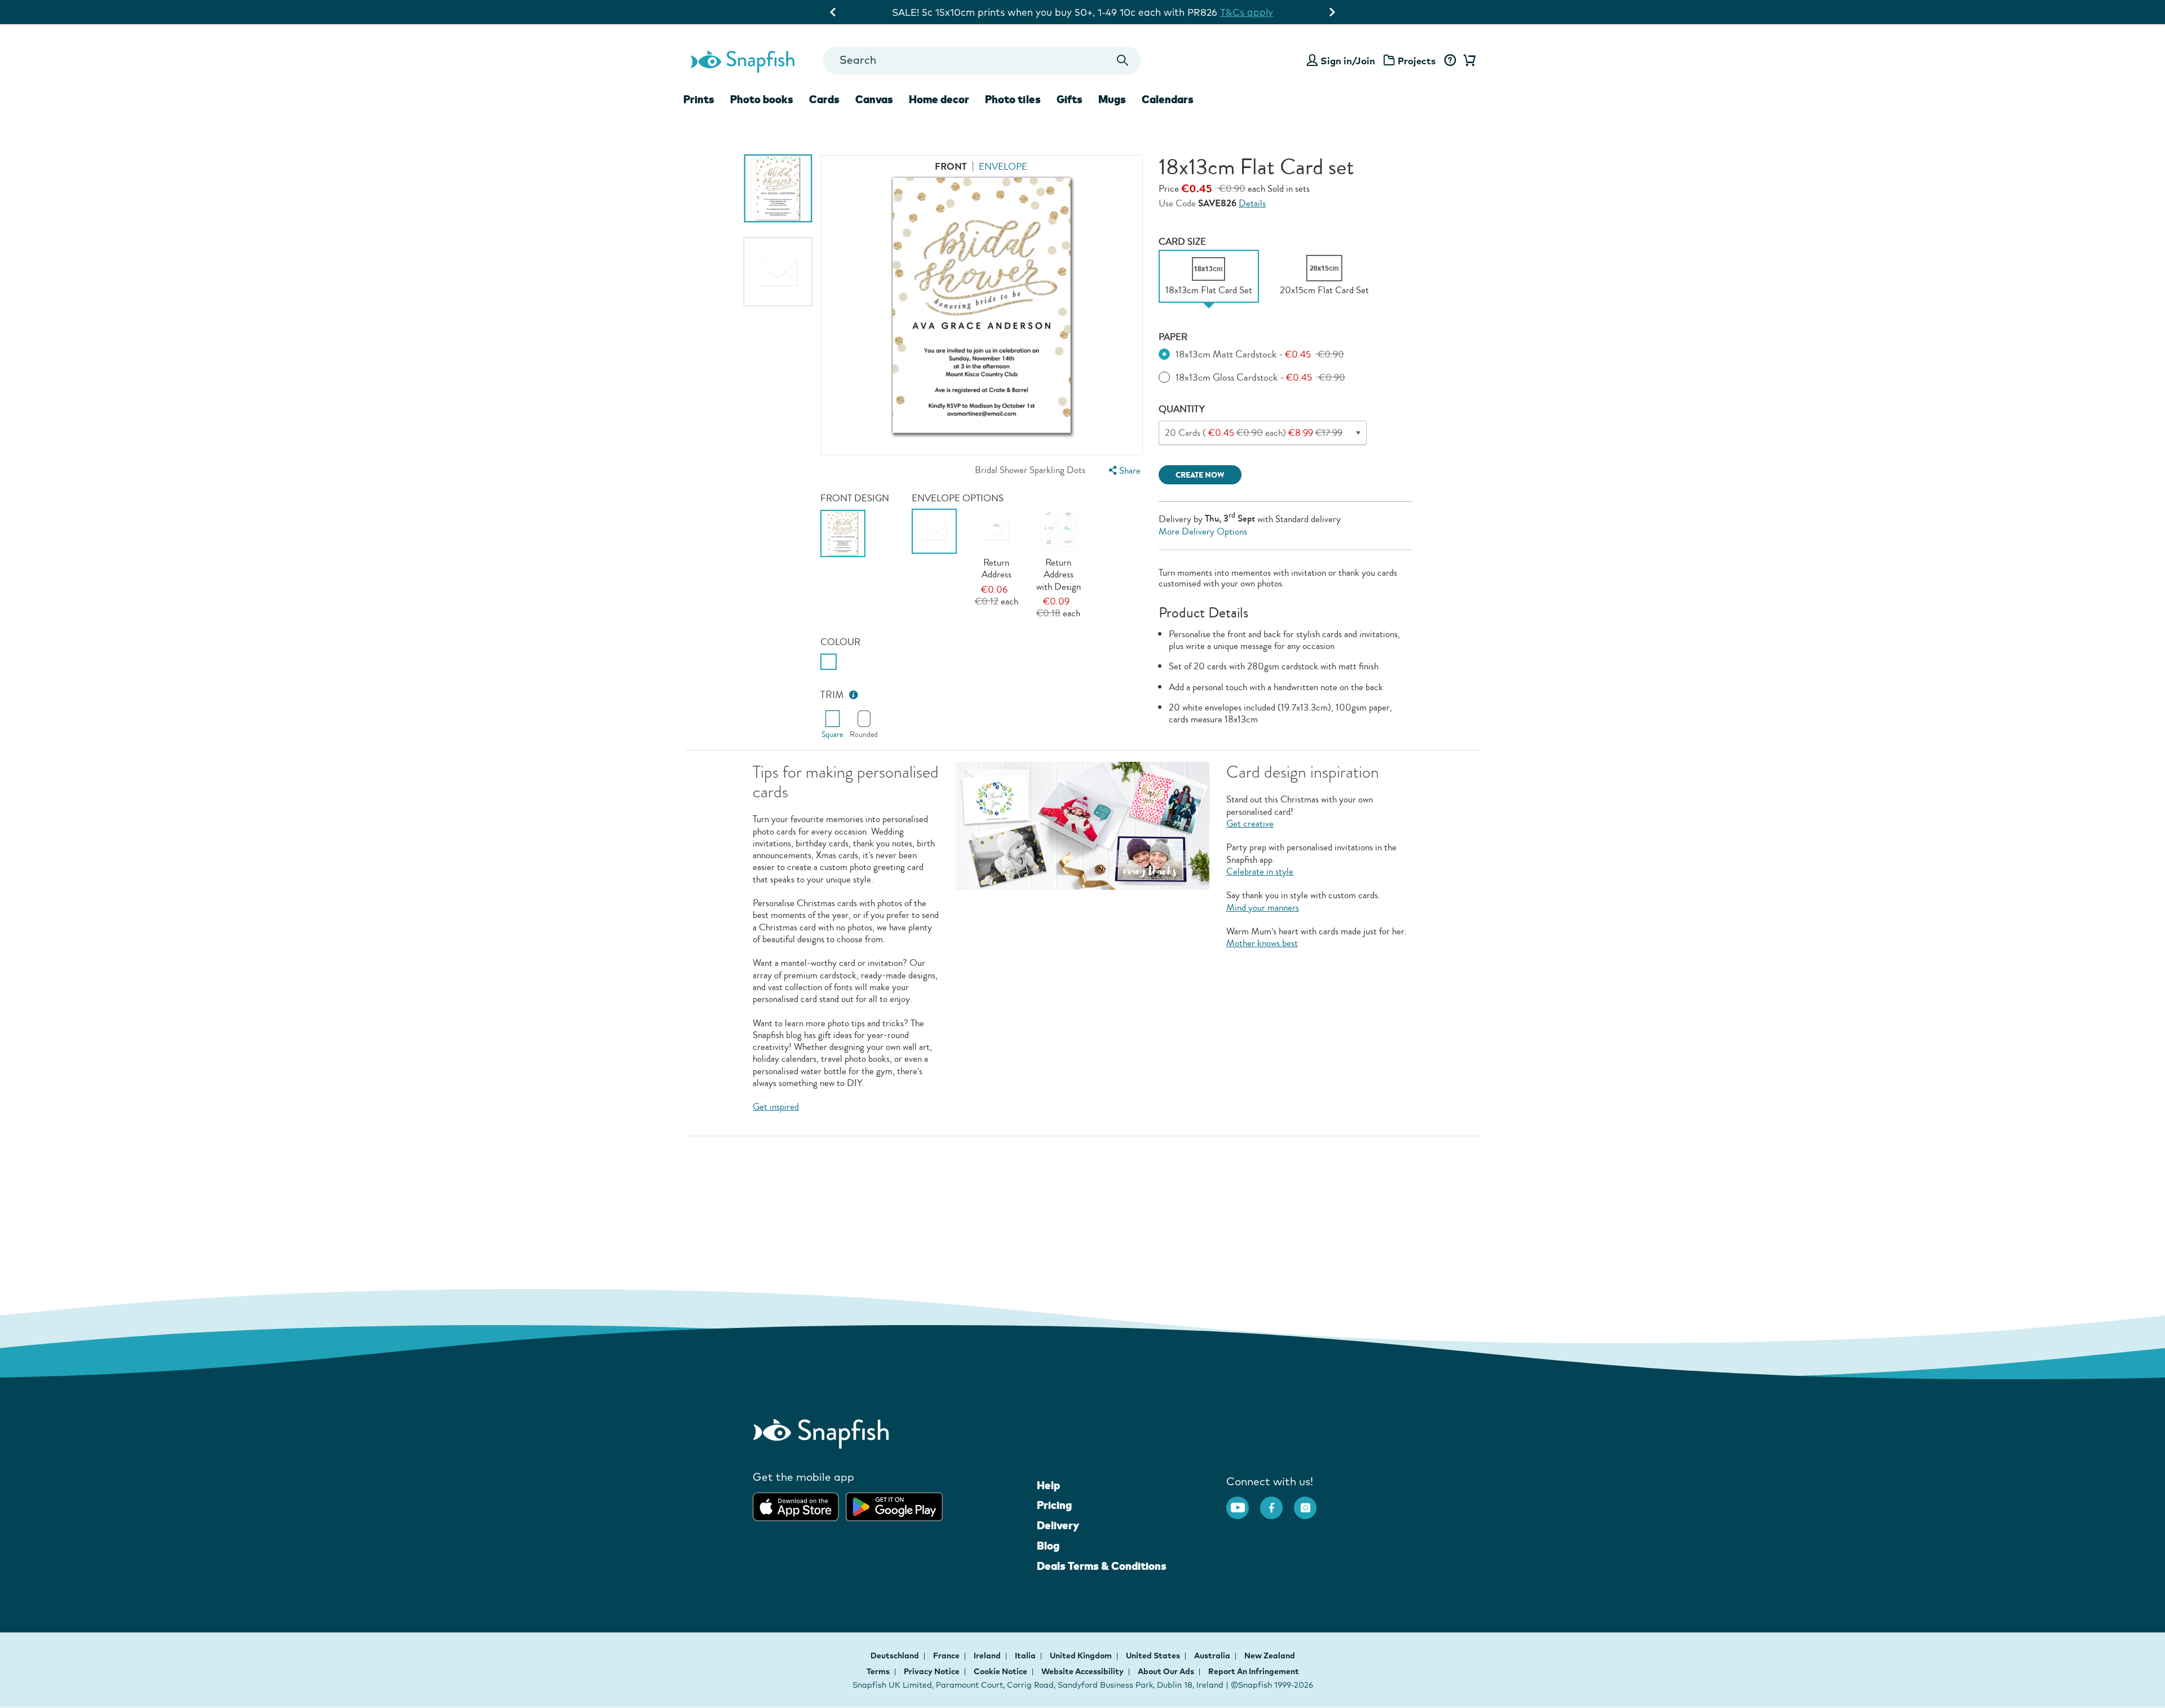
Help (1048, 1485)
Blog (1048, 1546)
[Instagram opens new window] (1311, 1502)
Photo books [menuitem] (762, 99)
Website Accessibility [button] (1082, 1671)
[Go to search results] (1123, 61)
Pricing (1054, 1505)
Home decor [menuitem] (939, 99)
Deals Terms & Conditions (1102, 1566)
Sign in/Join (1348, 61)
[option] (778, 188)
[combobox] (982, 61)
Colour (840, 642)
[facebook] (1277, 1502)
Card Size (1182, 242)
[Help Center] (1450, 61)
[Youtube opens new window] (1243, 1502)
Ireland (988, 1656)
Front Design (855, 498)
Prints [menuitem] (699, 99)
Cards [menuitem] (824, 99)
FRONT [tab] (951, 167)
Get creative (1250, 824)
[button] (854, 695)
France (947, 1656)
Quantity (1182, 409)
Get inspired (776, 1107)
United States (1154, 1656)
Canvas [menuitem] (874, 99)
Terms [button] (878, 1671)
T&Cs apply (1247, 12)
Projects (1417, 61)
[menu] (1123, 471)
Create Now (1200, 475)
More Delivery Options (1203, 531)
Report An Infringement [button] (1254, 1671)
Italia (1026, 1656)
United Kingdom (1082, 1656)
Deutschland (896, 1656)
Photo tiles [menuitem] (1013, 99)
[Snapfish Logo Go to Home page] (742, 60)
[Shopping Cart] (1468, 61)
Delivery (1058, 1525)
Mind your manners (1263, 908)
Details (1252, 203)
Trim (832, 695)
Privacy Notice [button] (932, 1671)
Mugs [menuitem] (1112, 99)
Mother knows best (1262, 943)
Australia (1213, 1656)
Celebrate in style (1260, 871)
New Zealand (1270, 1656)
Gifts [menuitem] (1070, 99)
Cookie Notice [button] (1000, 1671)
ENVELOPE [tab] (1003, 167)
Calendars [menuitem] (1168, 99)
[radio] (829, 662)
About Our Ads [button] (1166, 1671)
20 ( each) (1254, 433)
